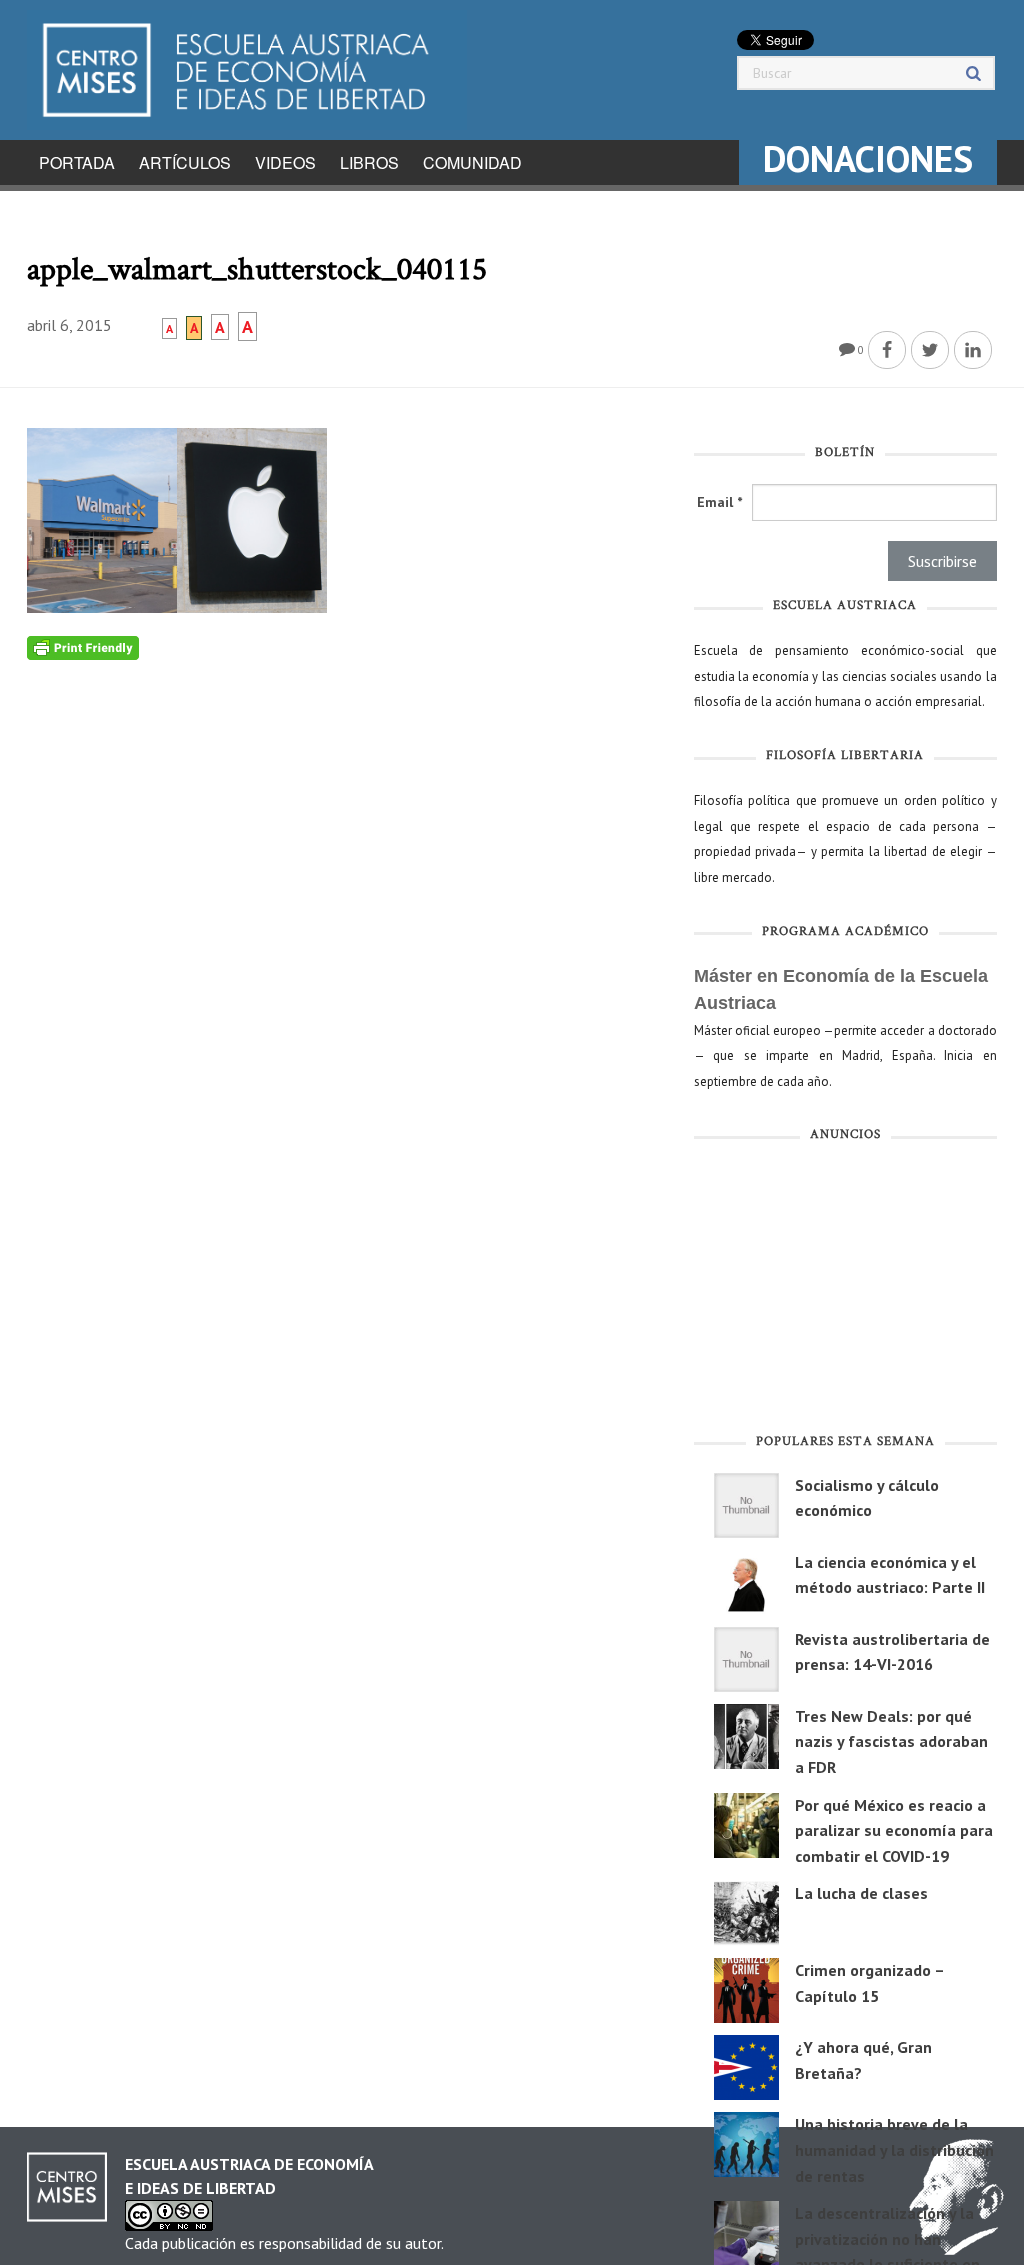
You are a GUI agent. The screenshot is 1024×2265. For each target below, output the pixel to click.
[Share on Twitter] (930, 350)
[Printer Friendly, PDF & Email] (83, 646)
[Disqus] (345, 910)
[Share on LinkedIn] (973, 350)
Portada (77, 162)
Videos (285, 162)
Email (719, 502)
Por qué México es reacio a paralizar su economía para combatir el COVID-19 (894, 1830)
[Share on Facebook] (887, 350)
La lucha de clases (861, 1893)
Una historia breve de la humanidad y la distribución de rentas (894, 2149)
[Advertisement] (845, 1292)
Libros (369, 162)
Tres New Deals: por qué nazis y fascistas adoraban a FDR (891, 1741)
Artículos (185, 162)
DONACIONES (868, 158)
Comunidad (472, 162)
